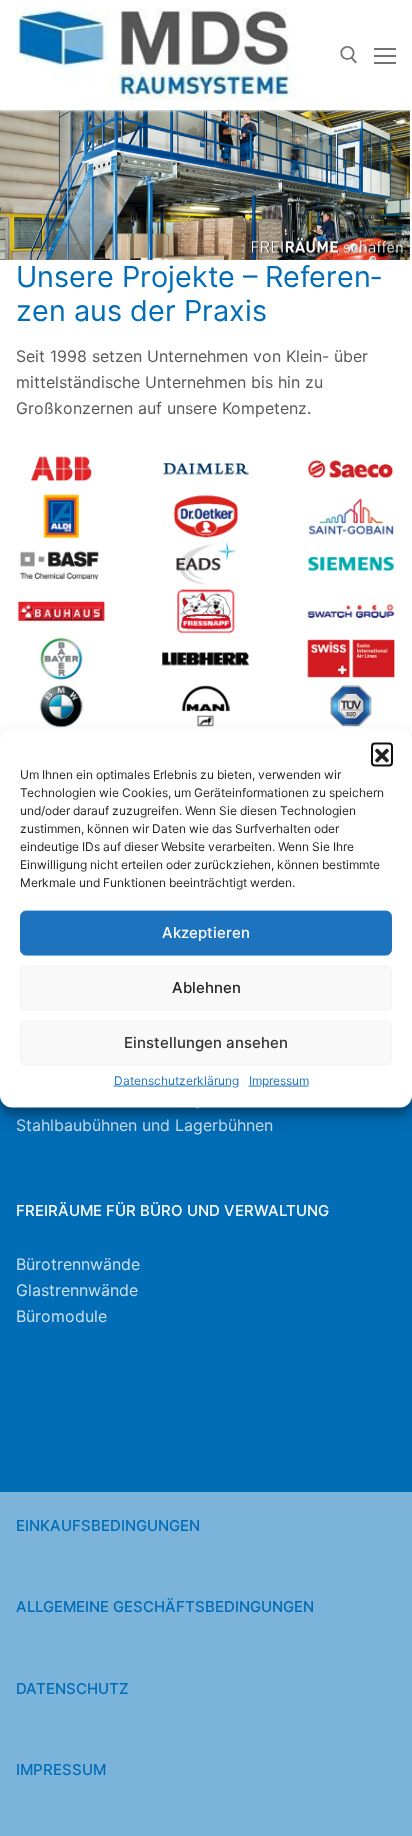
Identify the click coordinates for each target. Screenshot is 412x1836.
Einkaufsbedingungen (108, 1525)
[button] (382, 754)
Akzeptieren (206, 932)
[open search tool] (349, 55)
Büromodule (61, 1316)
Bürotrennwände (78, 1264)
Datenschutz (72, 1688)
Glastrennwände (77, 1290)
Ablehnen (206, 987)
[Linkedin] (206, 1422)
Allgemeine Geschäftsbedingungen (165, 1606)
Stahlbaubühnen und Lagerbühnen (144, 1125)
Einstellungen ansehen (206, 1042)
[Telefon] (54, 1422)
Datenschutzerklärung (176, 1080)
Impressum (279, 1080)
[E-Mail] (130, 1422)
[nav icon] (385, 55)
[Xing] (282, 1422)
